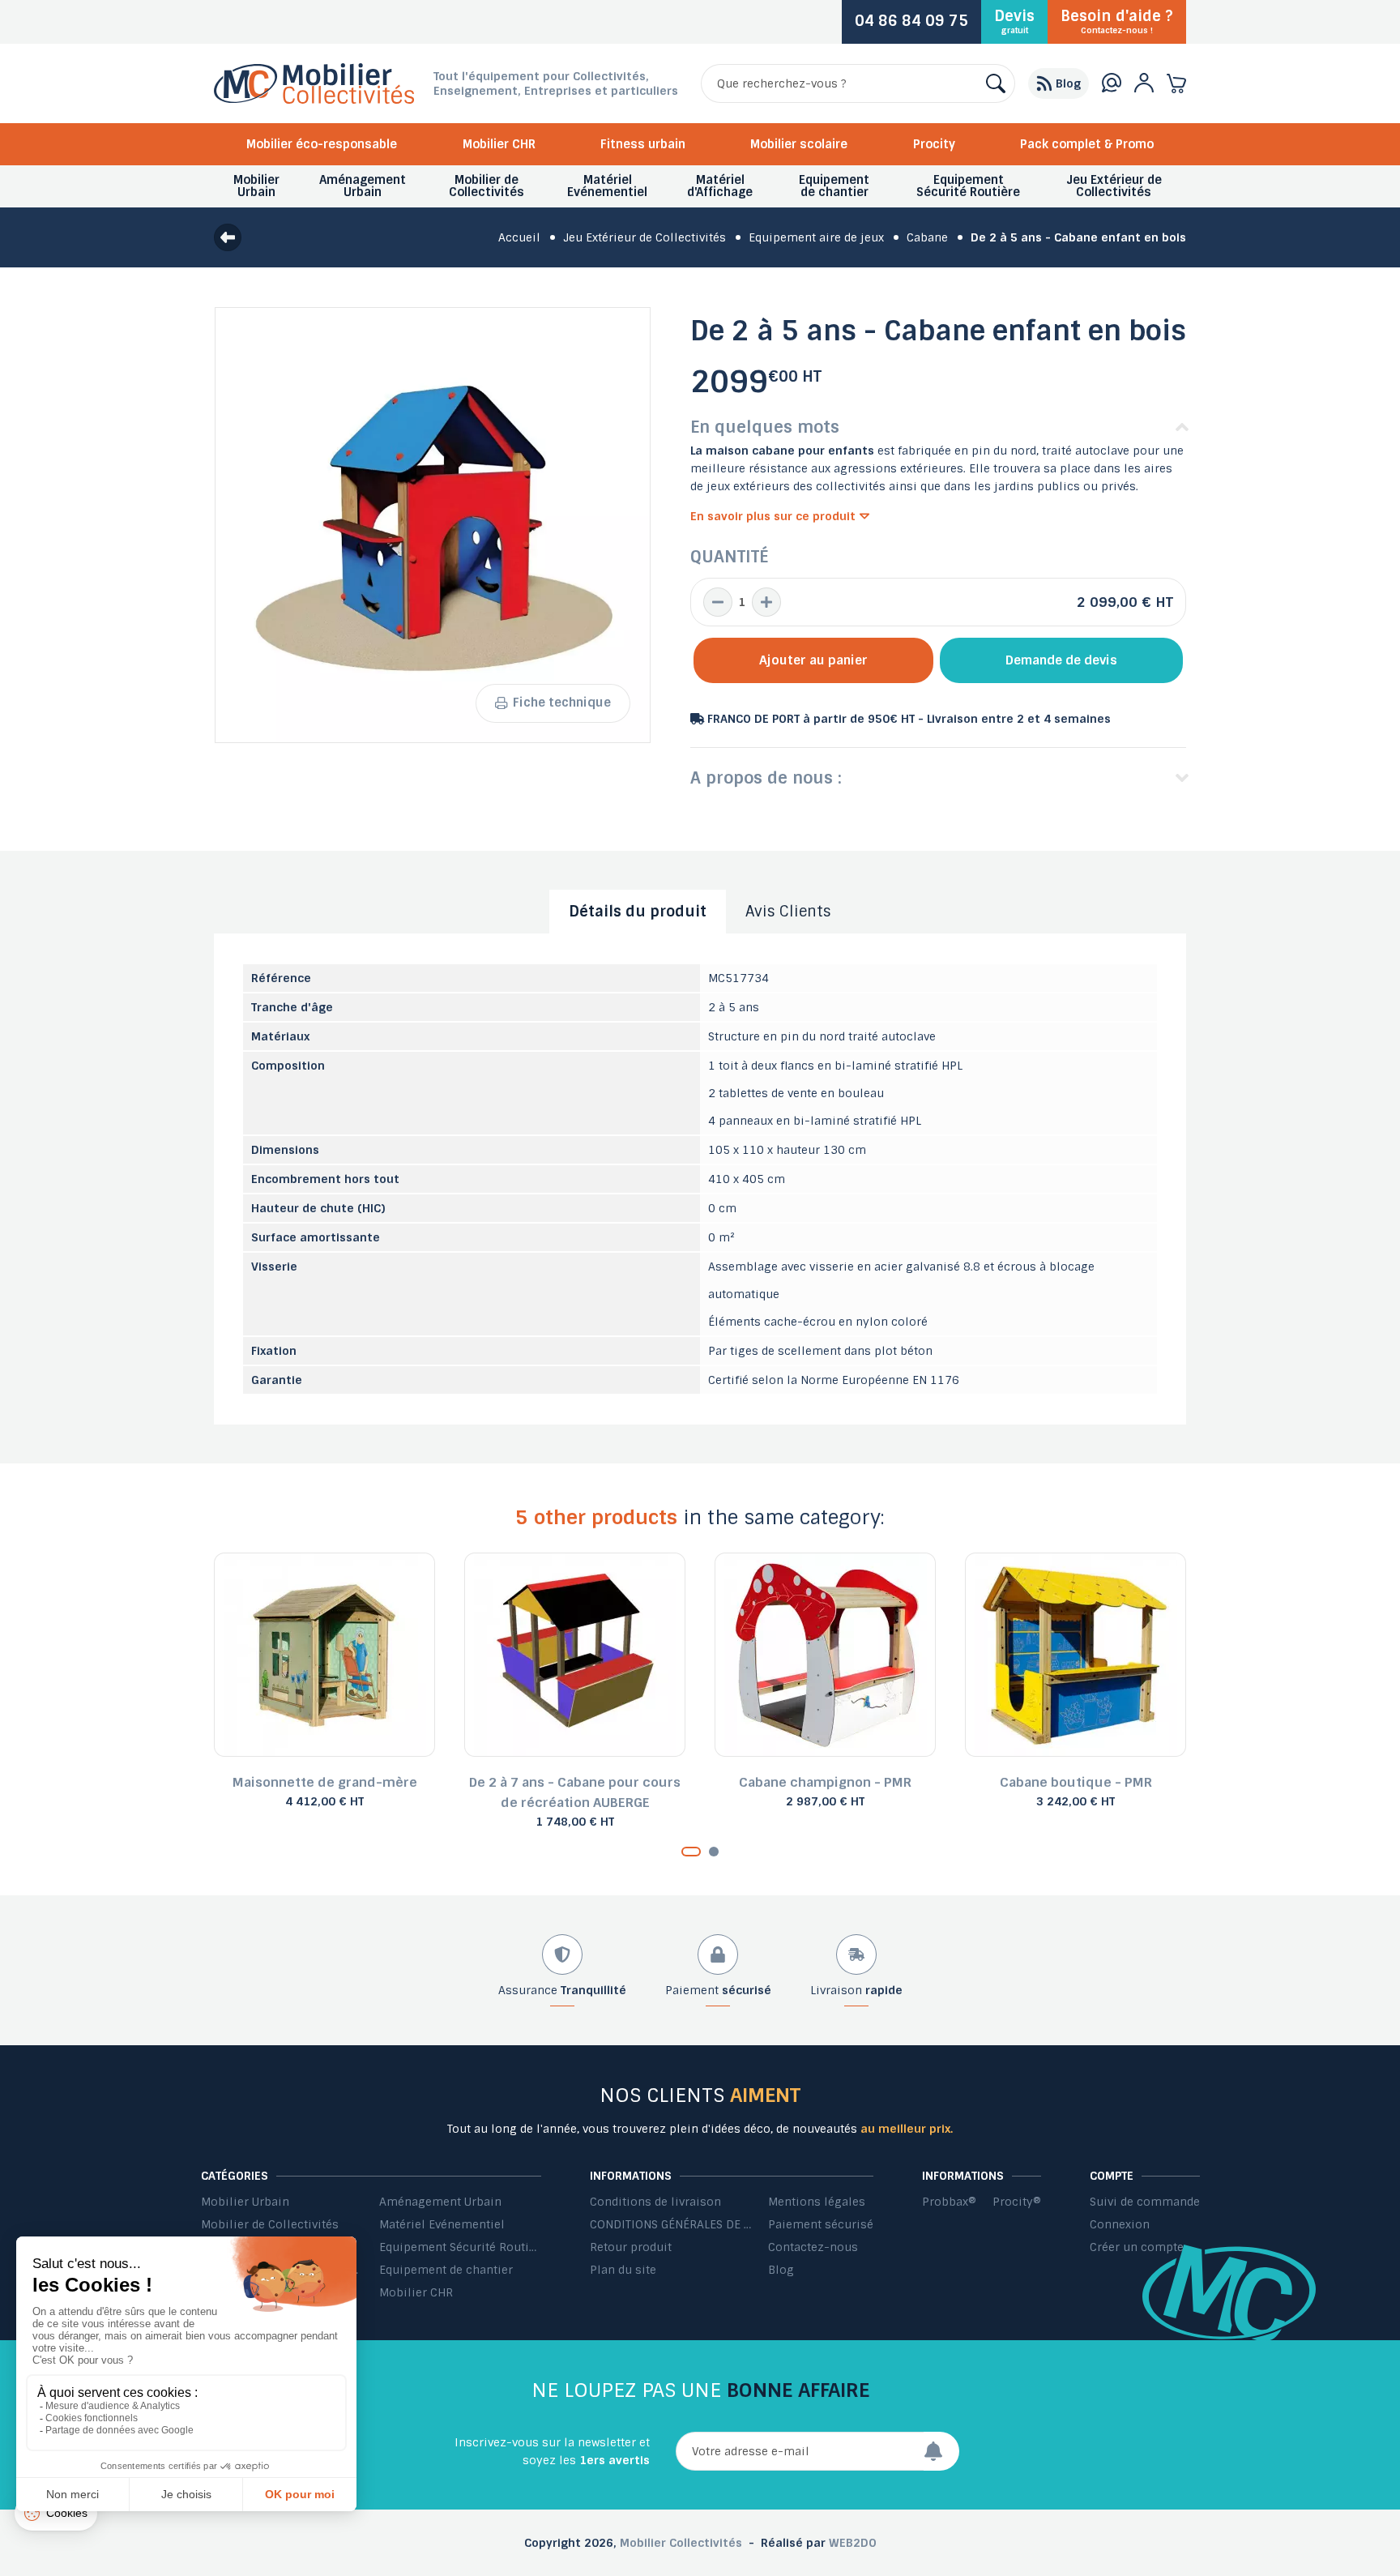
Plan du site (623, 2270)
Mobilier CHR (499, 144)
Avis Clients (788, 912)
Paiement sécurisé (821, 2224)
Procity (934, 144)
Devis (1014, 21)
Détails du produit (638, 912)
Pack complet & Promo (1087, 144)
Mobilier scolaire (799, 144)
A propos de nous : (766, 778)
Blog (781, 2270)
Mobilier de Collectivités (270, 2224)
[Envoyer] (941, 2451)
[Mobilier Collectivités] (314, 100)
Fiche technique (562, 703)
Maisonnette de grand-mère (325, 1782)
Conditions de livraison (655, 2202)
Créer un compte (1137, 2247)
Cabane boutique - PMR (1076, 1782)
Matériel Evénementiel (442, 2224)
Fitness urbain (643, 144)
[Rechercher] (996, 83)
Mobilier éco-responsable (322, 144)
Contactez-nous (813, 2247)
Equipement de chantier (446, 2270)
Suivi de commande (1145, 2202)
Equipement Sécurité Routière (460, 2247)
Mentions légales (817, 2202)
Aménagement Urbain (440, 2202)
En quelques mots (765, 427)
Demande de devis (1061, 660)
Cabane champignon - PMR (825, 1782)
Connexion (1120, 2224)
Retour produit (631, 2247)
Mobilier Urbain (245, 2202)
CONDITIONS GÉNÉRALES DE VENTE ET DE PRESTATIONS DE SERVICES (671, 2224)
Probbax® (949, 2202)
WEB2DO (853, 2543)
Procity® (1017, 2202)
